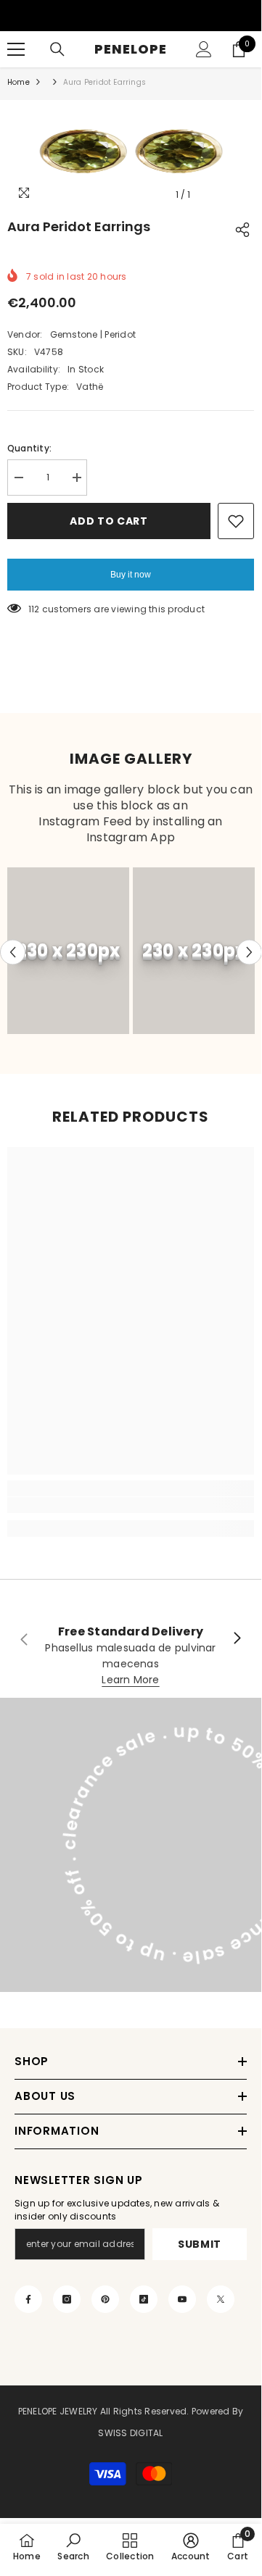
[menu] (16, 49)
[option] (131, 154)
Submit (200, 2244)
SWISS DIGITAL (130, 2433)
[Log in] (204, 49)
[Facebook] (28, 2299)
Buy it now (131, 575)
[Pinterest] (105, 2299)
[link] (131, 1505)
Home (19, 82)
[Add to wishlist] (236, 521)
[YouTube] (182, 2299)
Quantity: (29, 448)
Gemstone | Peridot (93, 334)
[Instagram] (67, 2299)
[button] (13, 953)
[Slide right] (237, 1639)
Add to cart (109, 521)
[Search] (57, 49)
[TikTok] (144, 2299)
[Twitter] (221, 2299)
